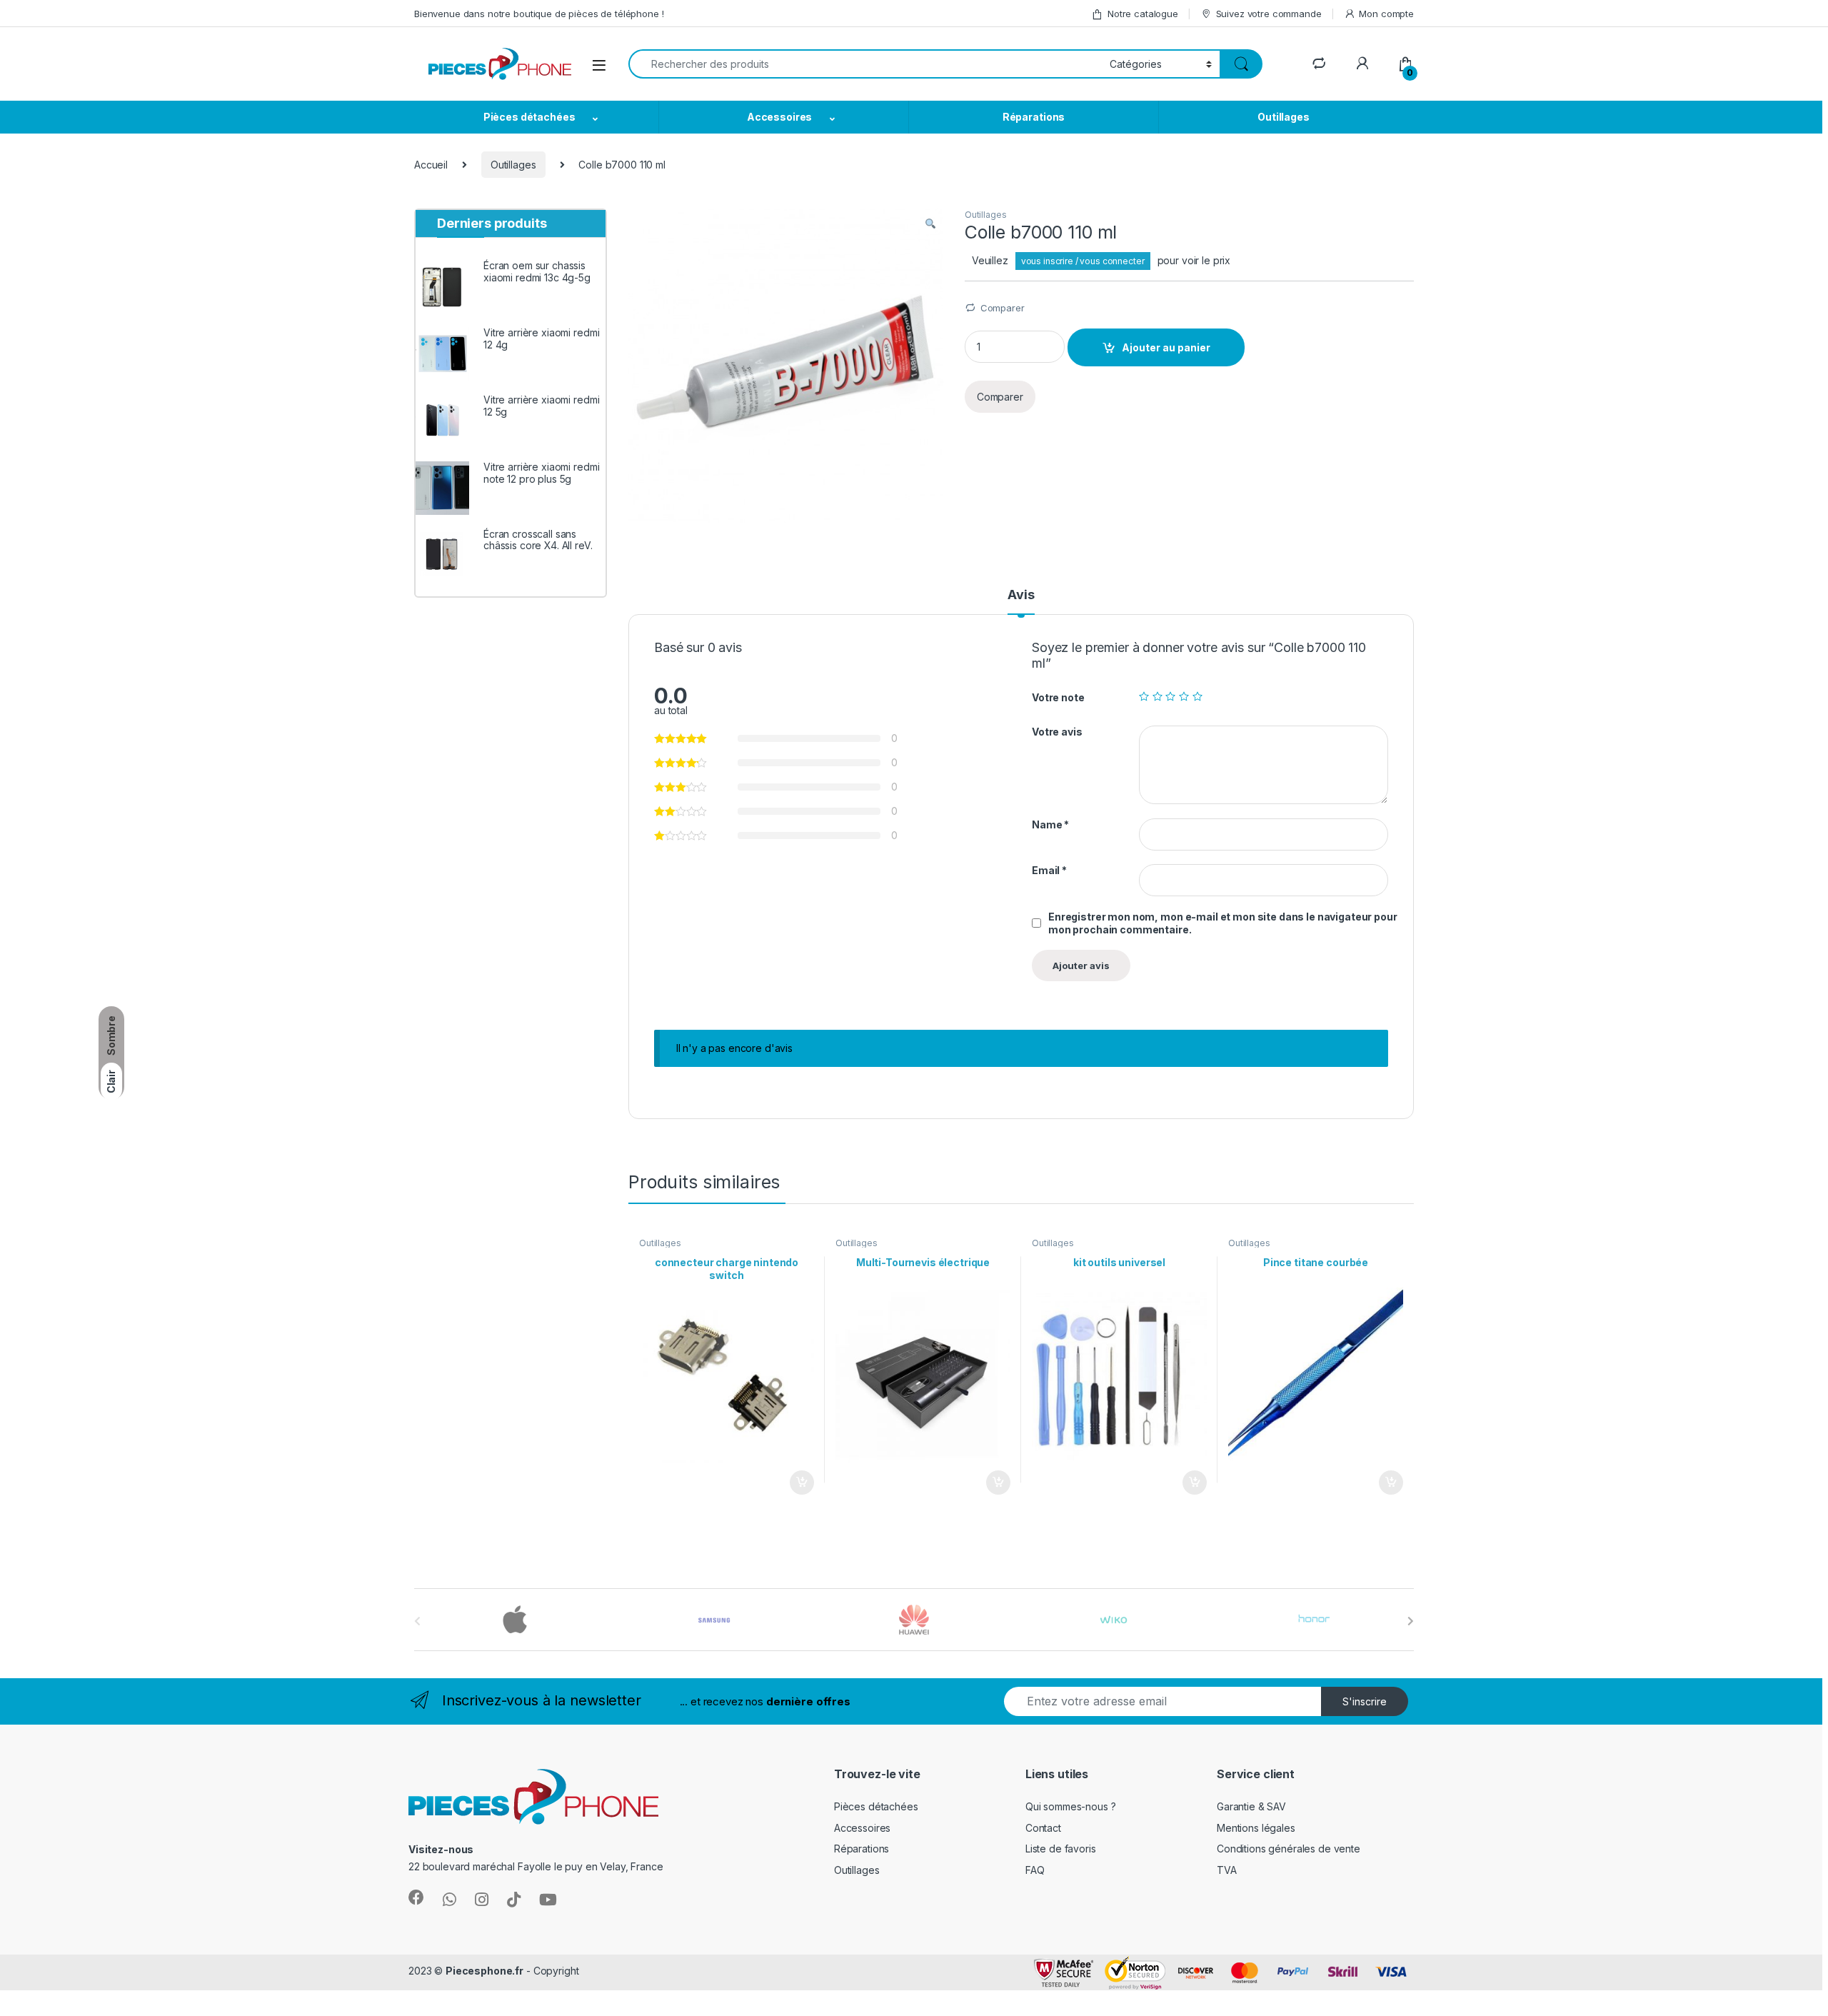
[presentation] (1411, 1621)
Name (1050, 824)
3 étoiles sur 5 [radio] (1170, 696)
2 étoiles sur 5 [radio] (1157, 696)
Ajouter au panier (1166, 347)
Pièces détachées (529, 117)
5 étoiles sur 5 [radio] (1197, 696)
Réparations (1034, 117)
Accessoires (779, 117)
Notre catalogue (1143, 14)
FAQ (1035, 1870)
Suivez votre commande (1269, 14)
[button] (930, 224)
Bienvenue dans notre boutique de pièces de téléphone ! (539, 14)
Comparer (1003, 308)
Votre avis (1057, 732)
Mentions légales (1256, 1828)
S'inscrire (1365, 1701)
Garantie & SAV (1251, 1806)
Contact (1043, 1828)
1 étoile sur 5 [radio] (1144, 696)
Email (1049, 870)
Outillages (1284, 117)
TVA (1227, 1870)
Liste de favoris (1061, 1849)
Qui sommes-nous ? (1071, 1806)
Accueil (431, 165)
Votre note (1058, 697)
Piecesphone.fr (484, 1971)
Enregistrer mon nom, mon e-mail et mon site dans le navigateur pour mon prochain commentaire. (1223, 923)
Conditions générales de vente (1289, 1849)
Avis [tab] (1021, 595)
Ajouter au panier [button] (798, 1483)
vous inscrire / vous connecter (1083, 261)
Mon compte (1386, 14)
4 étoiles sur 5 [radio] (1184, 696)
